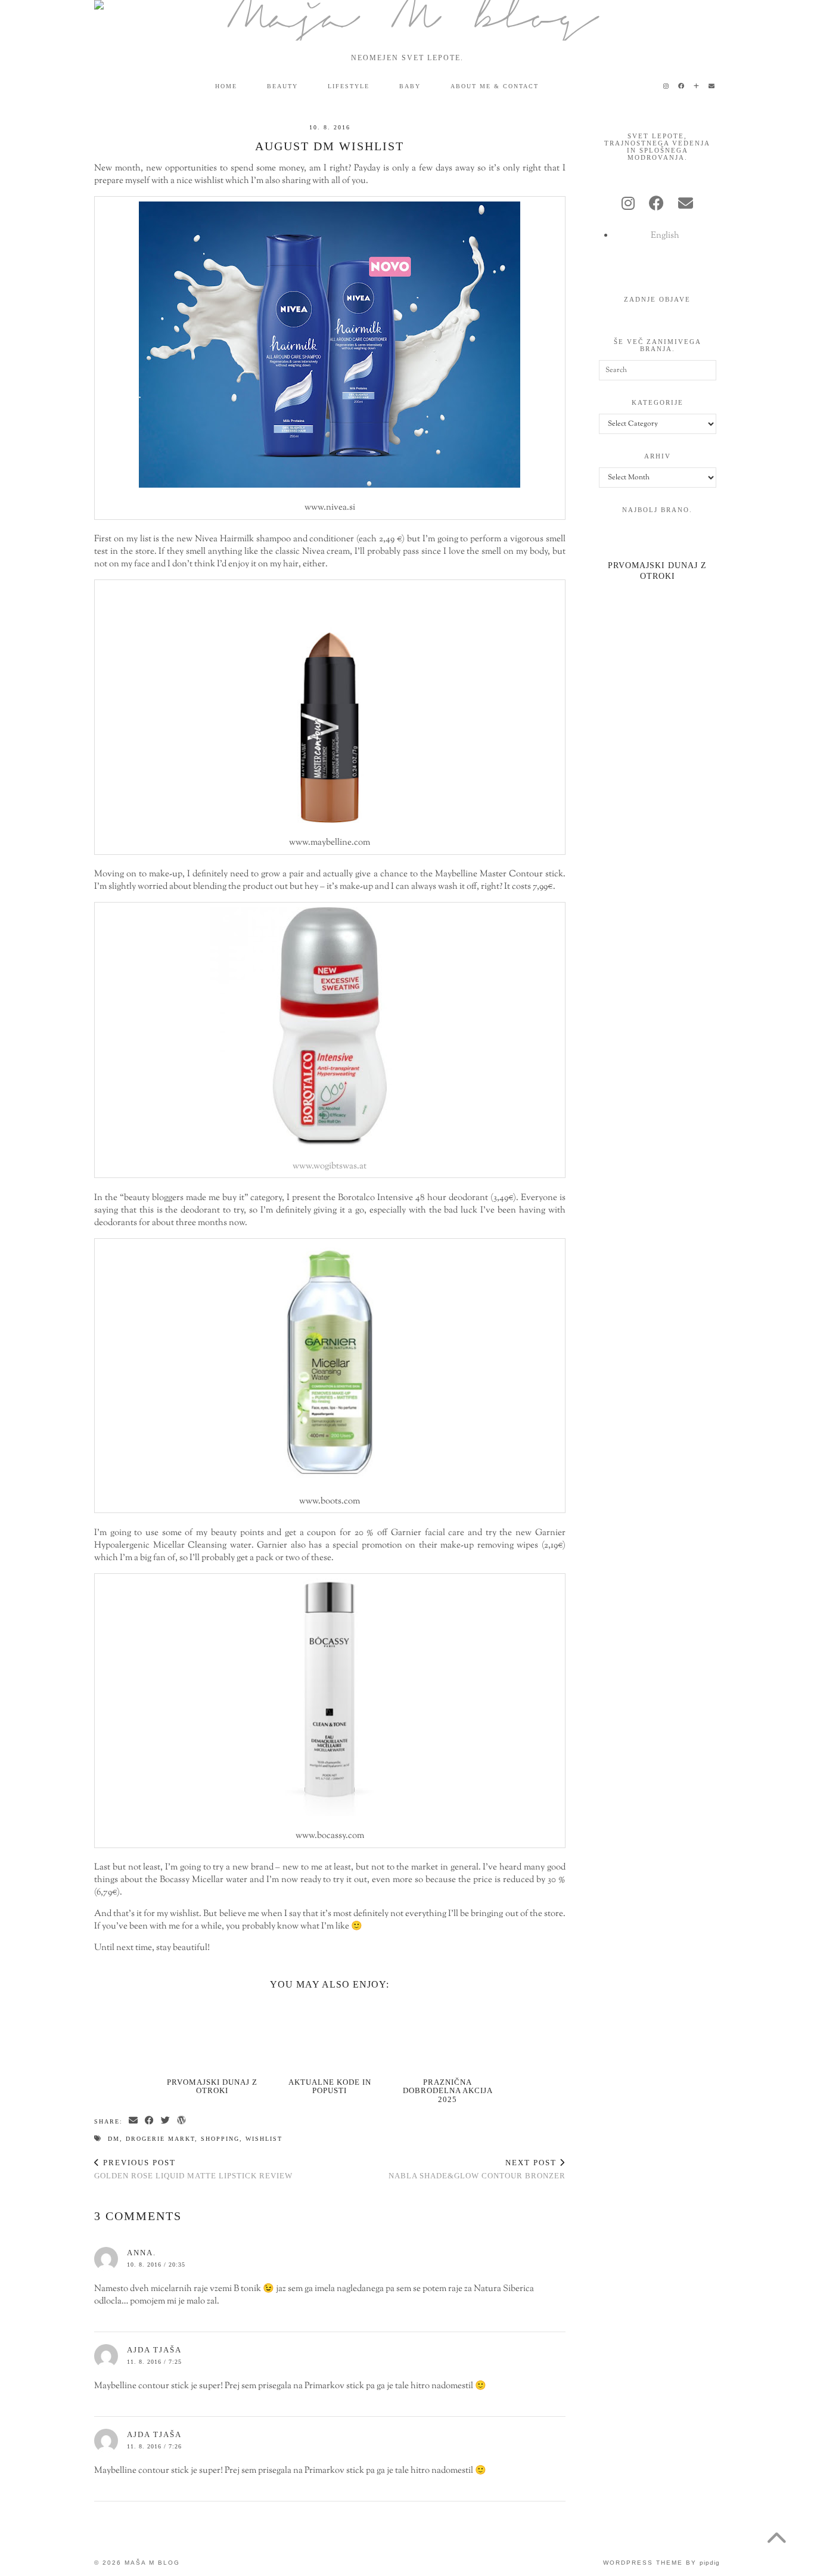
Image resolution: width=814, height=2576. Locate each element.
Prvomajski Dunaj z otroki (212, 2086)
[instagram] (628, 205)
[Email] (712, 86)
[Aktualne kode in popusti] (330, 2036)
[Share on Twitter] (166, 2121)
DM (114, 2139)
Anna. (142, 2253)
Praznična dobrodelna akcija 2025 (448, 2091)
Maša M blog (152, 2563)
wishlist (264, 2139)
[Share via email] (134, 2121)
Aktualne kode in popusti (330, 2086)
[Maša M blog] (407, 20)
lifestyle (349, 86)
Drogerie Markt (160, 2139)
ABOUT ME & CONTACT (495, 86)
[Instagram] (667, 86)
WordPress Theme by (661, 2563)
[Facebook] (682, 86)
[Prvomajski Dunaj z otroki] (212, 2036)
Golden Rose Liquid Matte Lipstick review (193, 2169)
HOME (226, 86)
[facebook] (656, 205)
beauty (282, 86)
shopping (220, 2139)
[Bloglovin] (697, 86)
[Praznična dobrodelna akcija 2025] (448, 2036)
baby (410, 86)
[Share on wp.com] (182, 2121)
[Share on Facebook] (150, 2121)
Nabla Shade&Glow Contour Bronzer (477, 2169)
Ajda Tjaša (154, 2350)
